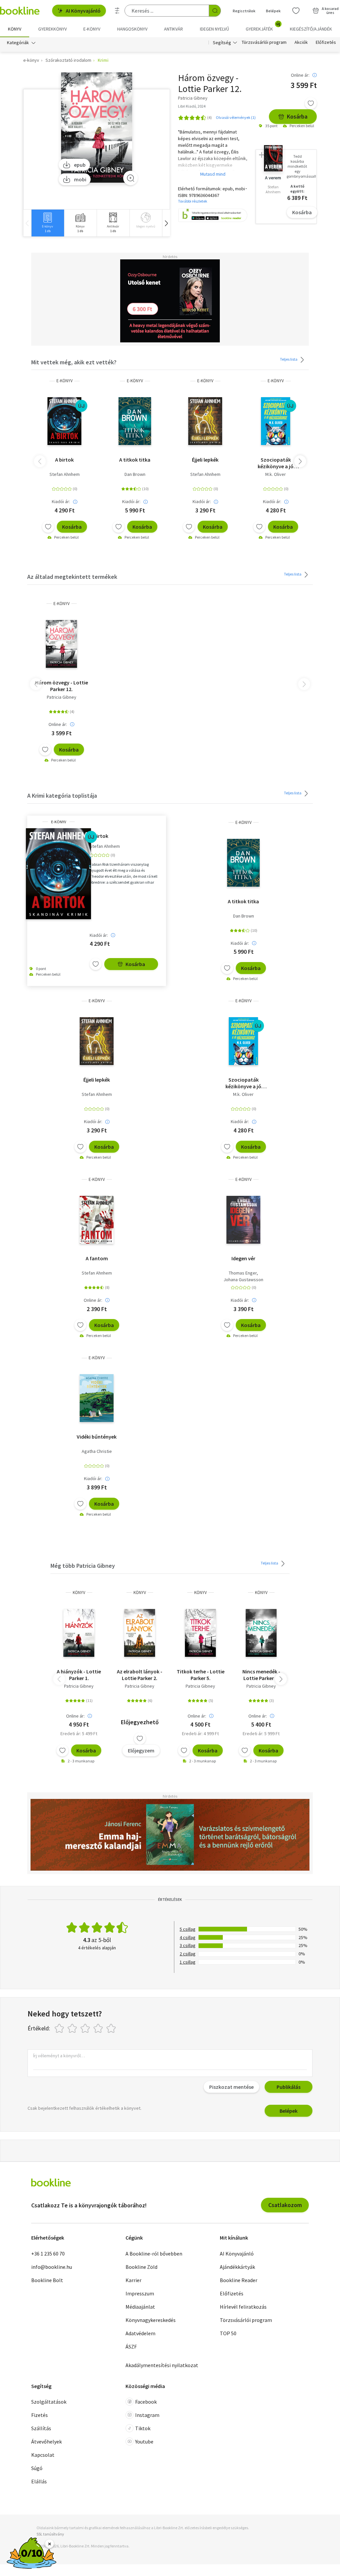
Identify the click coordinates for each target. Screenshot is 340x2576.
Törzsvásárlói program (264, 43)
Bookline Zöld (141, 2267)
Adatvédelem (140, 2333)
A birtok (64, 460)
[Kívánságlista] (296, 11)
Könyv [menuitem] (15, 29)
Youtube (144, 2442)
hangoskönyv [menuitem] (132, 29)
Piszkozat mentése (231, 2087)
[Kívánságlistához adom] (311, 103)
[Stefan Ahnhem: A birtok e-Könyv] (65, 421)
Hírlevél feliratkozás (243, 2307)
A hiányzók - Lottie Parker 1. (79, 1675)
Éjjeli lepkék (205, 460)
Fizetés (40, 2415)
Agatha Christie (97, 1451)
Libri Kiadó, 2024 (192, 106)
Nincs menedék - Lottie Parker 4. (261, 1675)
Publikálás (289, 2087)
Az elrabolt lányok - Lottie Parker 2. (140, 1675)
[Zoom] (130, 178)
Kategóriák (18, 43)
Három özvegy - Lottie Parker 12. (62, 686)
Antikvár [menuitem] (173, 29)
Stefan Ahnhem (65, 474)
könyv (79, 1593)
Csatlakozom (285, 2205)
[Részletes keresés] (117, 11)
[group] (48, 223)
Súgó (37, 2468)
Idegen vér (243, 1258)
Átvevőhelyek (46, 2442)
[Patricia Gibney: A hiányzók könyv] (79, 1633)
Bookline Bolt (47, 2280)
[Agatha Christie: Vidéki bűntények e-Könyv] (97, 1398)
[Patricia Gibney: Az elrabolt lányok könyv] (140, 1633)
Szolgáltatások (49, 2402)
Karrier (133, 2280)
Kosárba (297, 116)
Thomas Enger (243, 1273)
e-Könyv (65, 381)
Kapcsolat (43, 2455)
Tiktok (143, 2428)
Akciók (301, 43)
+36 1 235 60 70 (48, 2254)
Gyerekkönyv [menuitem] (52, 29)
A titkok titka (135, 460)
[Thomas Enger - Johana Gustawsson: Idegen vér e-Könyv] (243, 1220)
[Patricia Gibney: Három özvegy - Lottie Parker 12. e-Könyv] (97, 128)
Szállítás (41, 2428)
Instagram (147, 2415)
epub (80, 165)
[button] (166, 223)
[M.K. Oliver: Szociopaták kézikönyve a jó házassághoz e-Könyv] (276, 421)
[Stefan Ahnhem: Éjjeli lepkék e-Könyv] (205, 421)
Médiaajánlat (140, 2307)
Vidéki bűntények (97, 1437)
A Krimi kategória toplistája (62, 796)
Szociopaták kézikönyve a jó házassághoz (276, 463)
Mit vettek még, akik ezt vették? (74, 362)
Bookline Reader (239, 2280)
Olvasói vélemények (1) (236, 117)
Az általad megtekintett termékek (72, 577)
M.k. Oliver (276, 474)
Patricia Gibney (62, 697)
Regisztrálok (244, 11)
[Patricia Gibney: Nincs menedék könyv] (261, 1633)
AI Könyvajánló (83, 11)
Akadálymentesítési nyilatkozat (162, 2365)
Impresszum (140, 2293)
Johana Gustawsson (243, 1280)
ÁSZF (131, 2347)
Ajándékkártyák (237, 2267)
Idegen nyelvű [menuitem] (214, 29)
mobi (80, 179)
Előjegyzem (141, 1750)
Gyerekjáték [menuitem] (263, 27)
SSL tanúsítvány (50, 2534)
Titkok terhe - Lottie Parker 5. (201, 1675)
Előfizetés (326, 43)
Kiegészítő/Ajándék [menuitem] (311, 29)
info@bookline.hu (52, 2267)
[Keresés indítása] (215, 11)
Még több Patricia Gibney (83, 1566)
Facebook (146, 2402)
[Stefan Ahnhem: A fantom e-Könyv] (97, 1220)
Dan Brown (135, 474)
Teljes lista (289, 359)
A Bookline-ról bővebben (154, 2254)
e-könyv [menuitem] (92, 29)
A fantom (97, 1258)
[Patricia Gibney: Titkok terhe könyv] (200, 1633)
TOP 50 (228, 2333)
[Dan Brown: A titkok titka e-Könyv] (135, 421)
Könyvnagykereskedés (151, 2320)
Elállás (39, 2481)
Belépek (273, 11)
